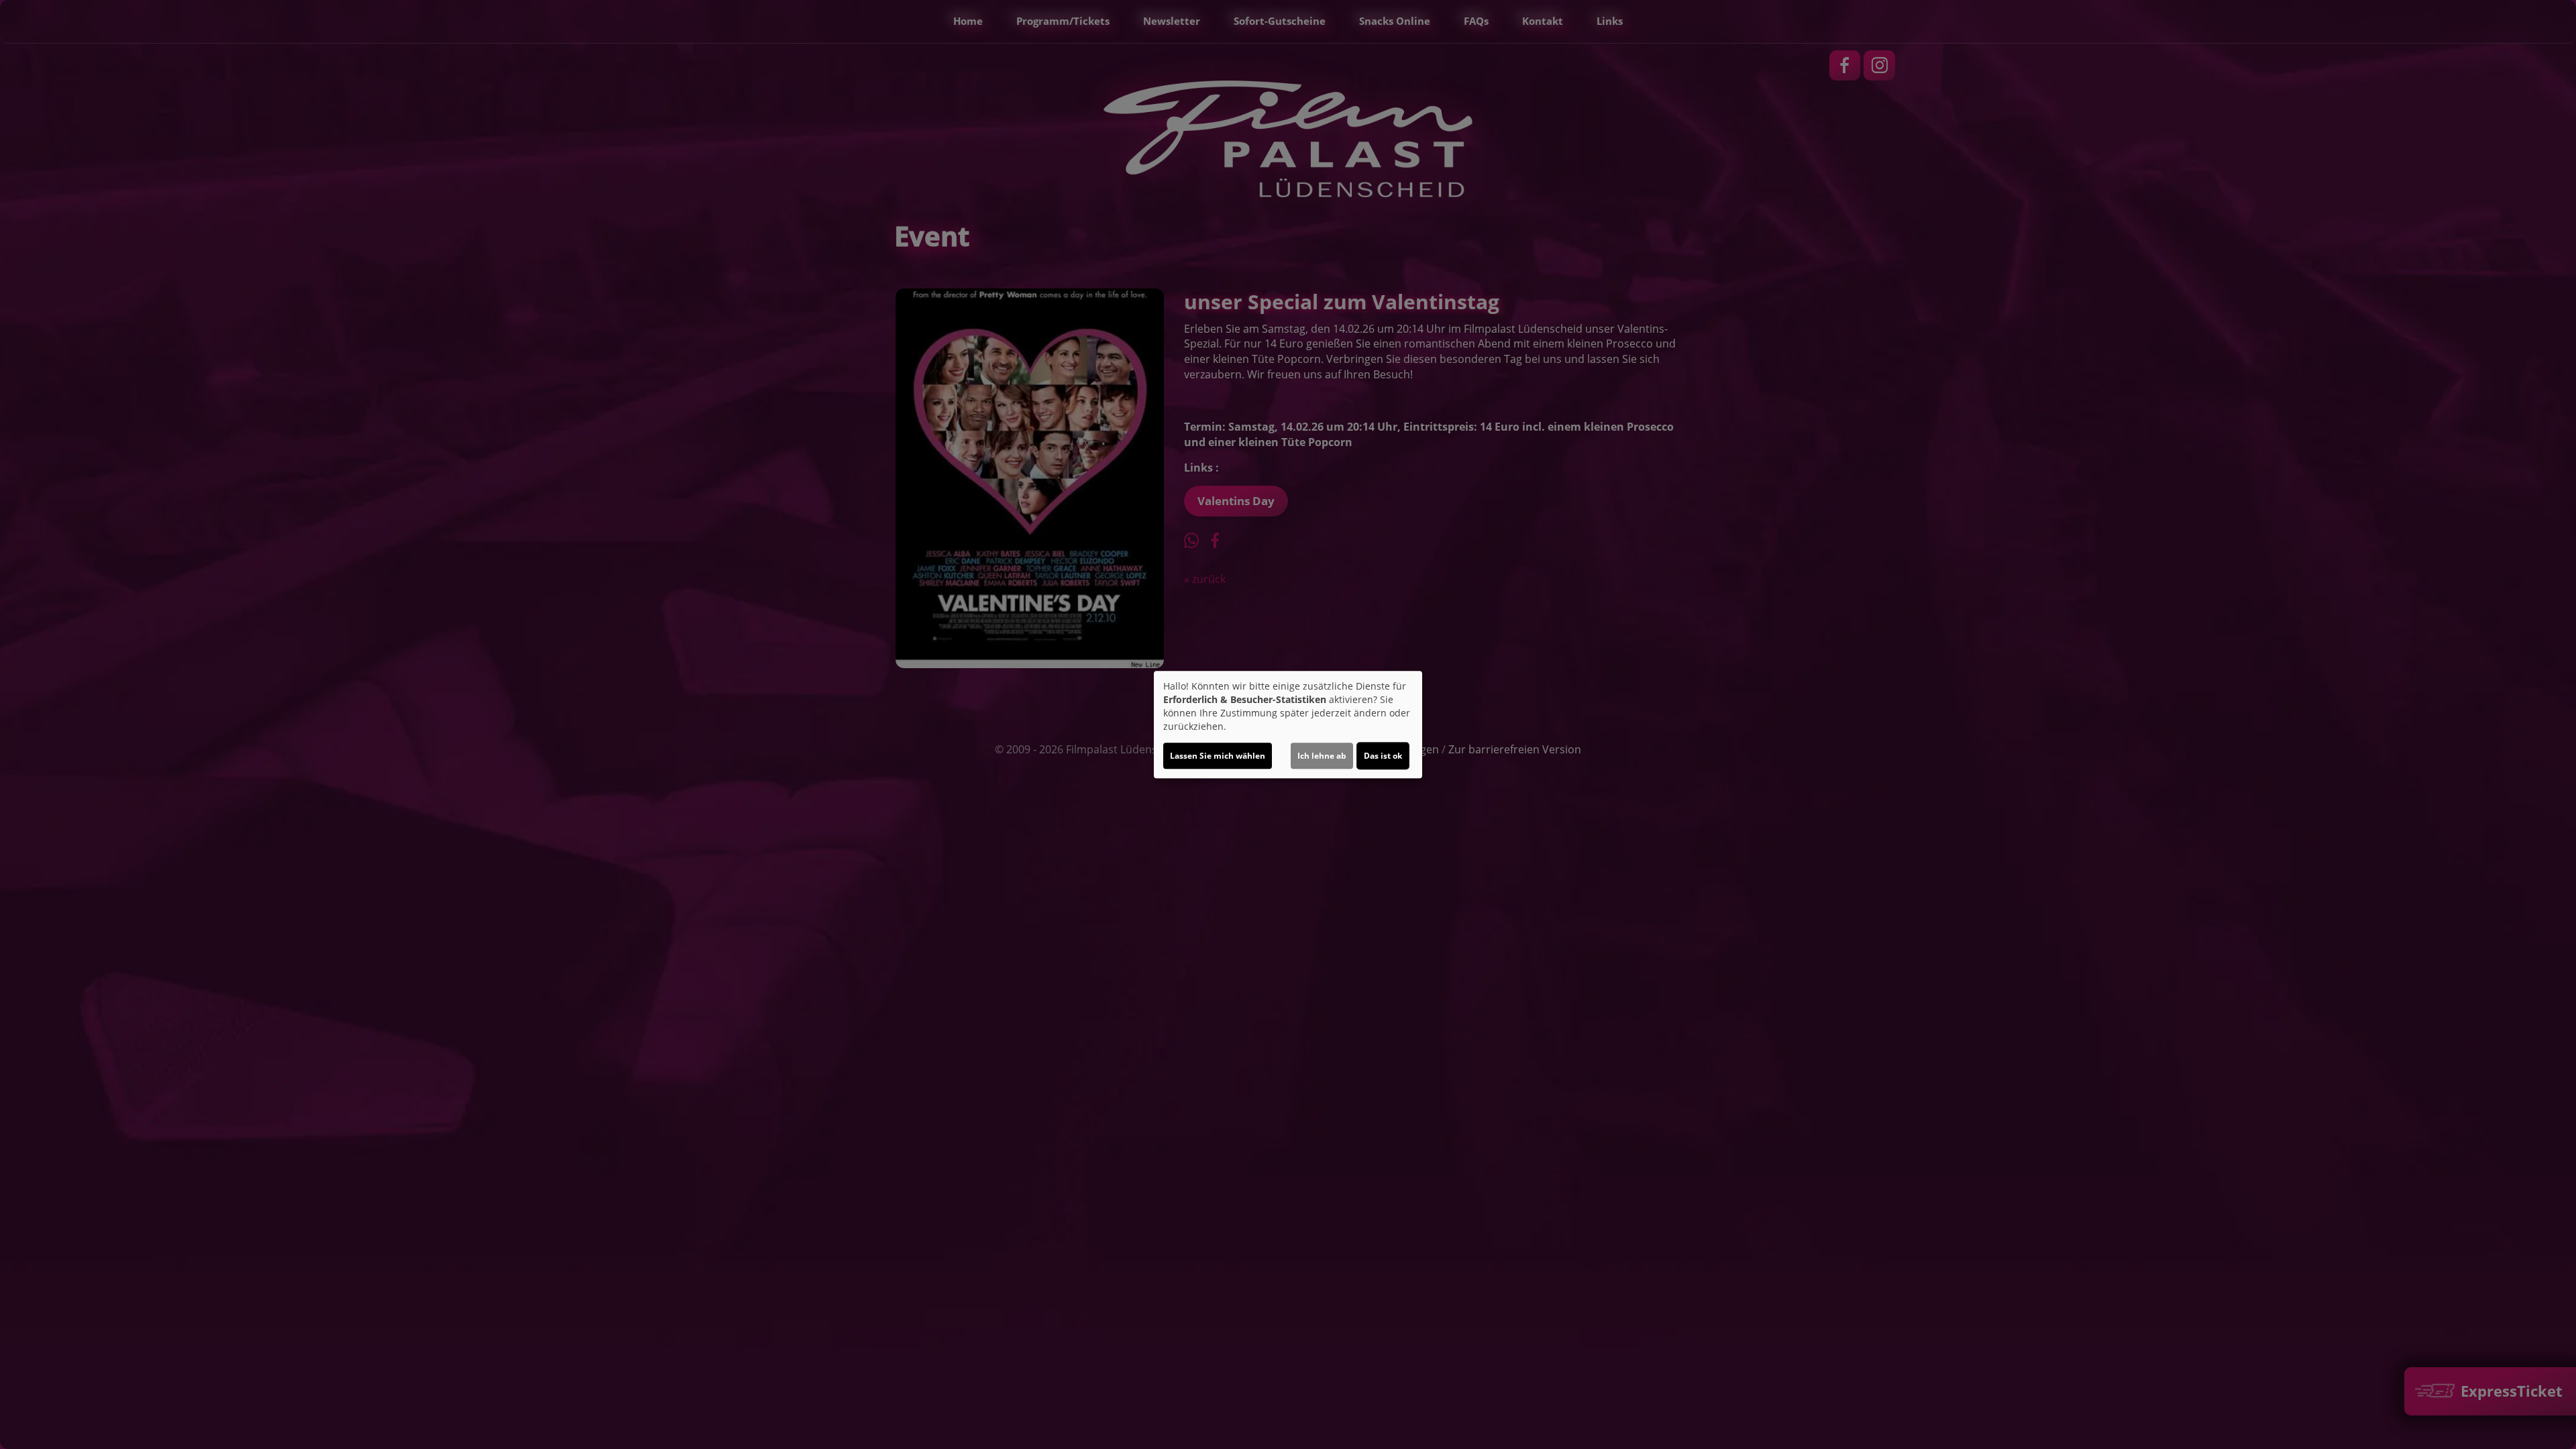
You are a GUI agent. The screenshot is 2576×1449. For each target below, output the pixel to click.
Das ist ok (1383, 756)
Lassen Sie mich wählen (1218, 756)
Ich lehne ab (1322, 756)
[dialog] (1288, 724)
